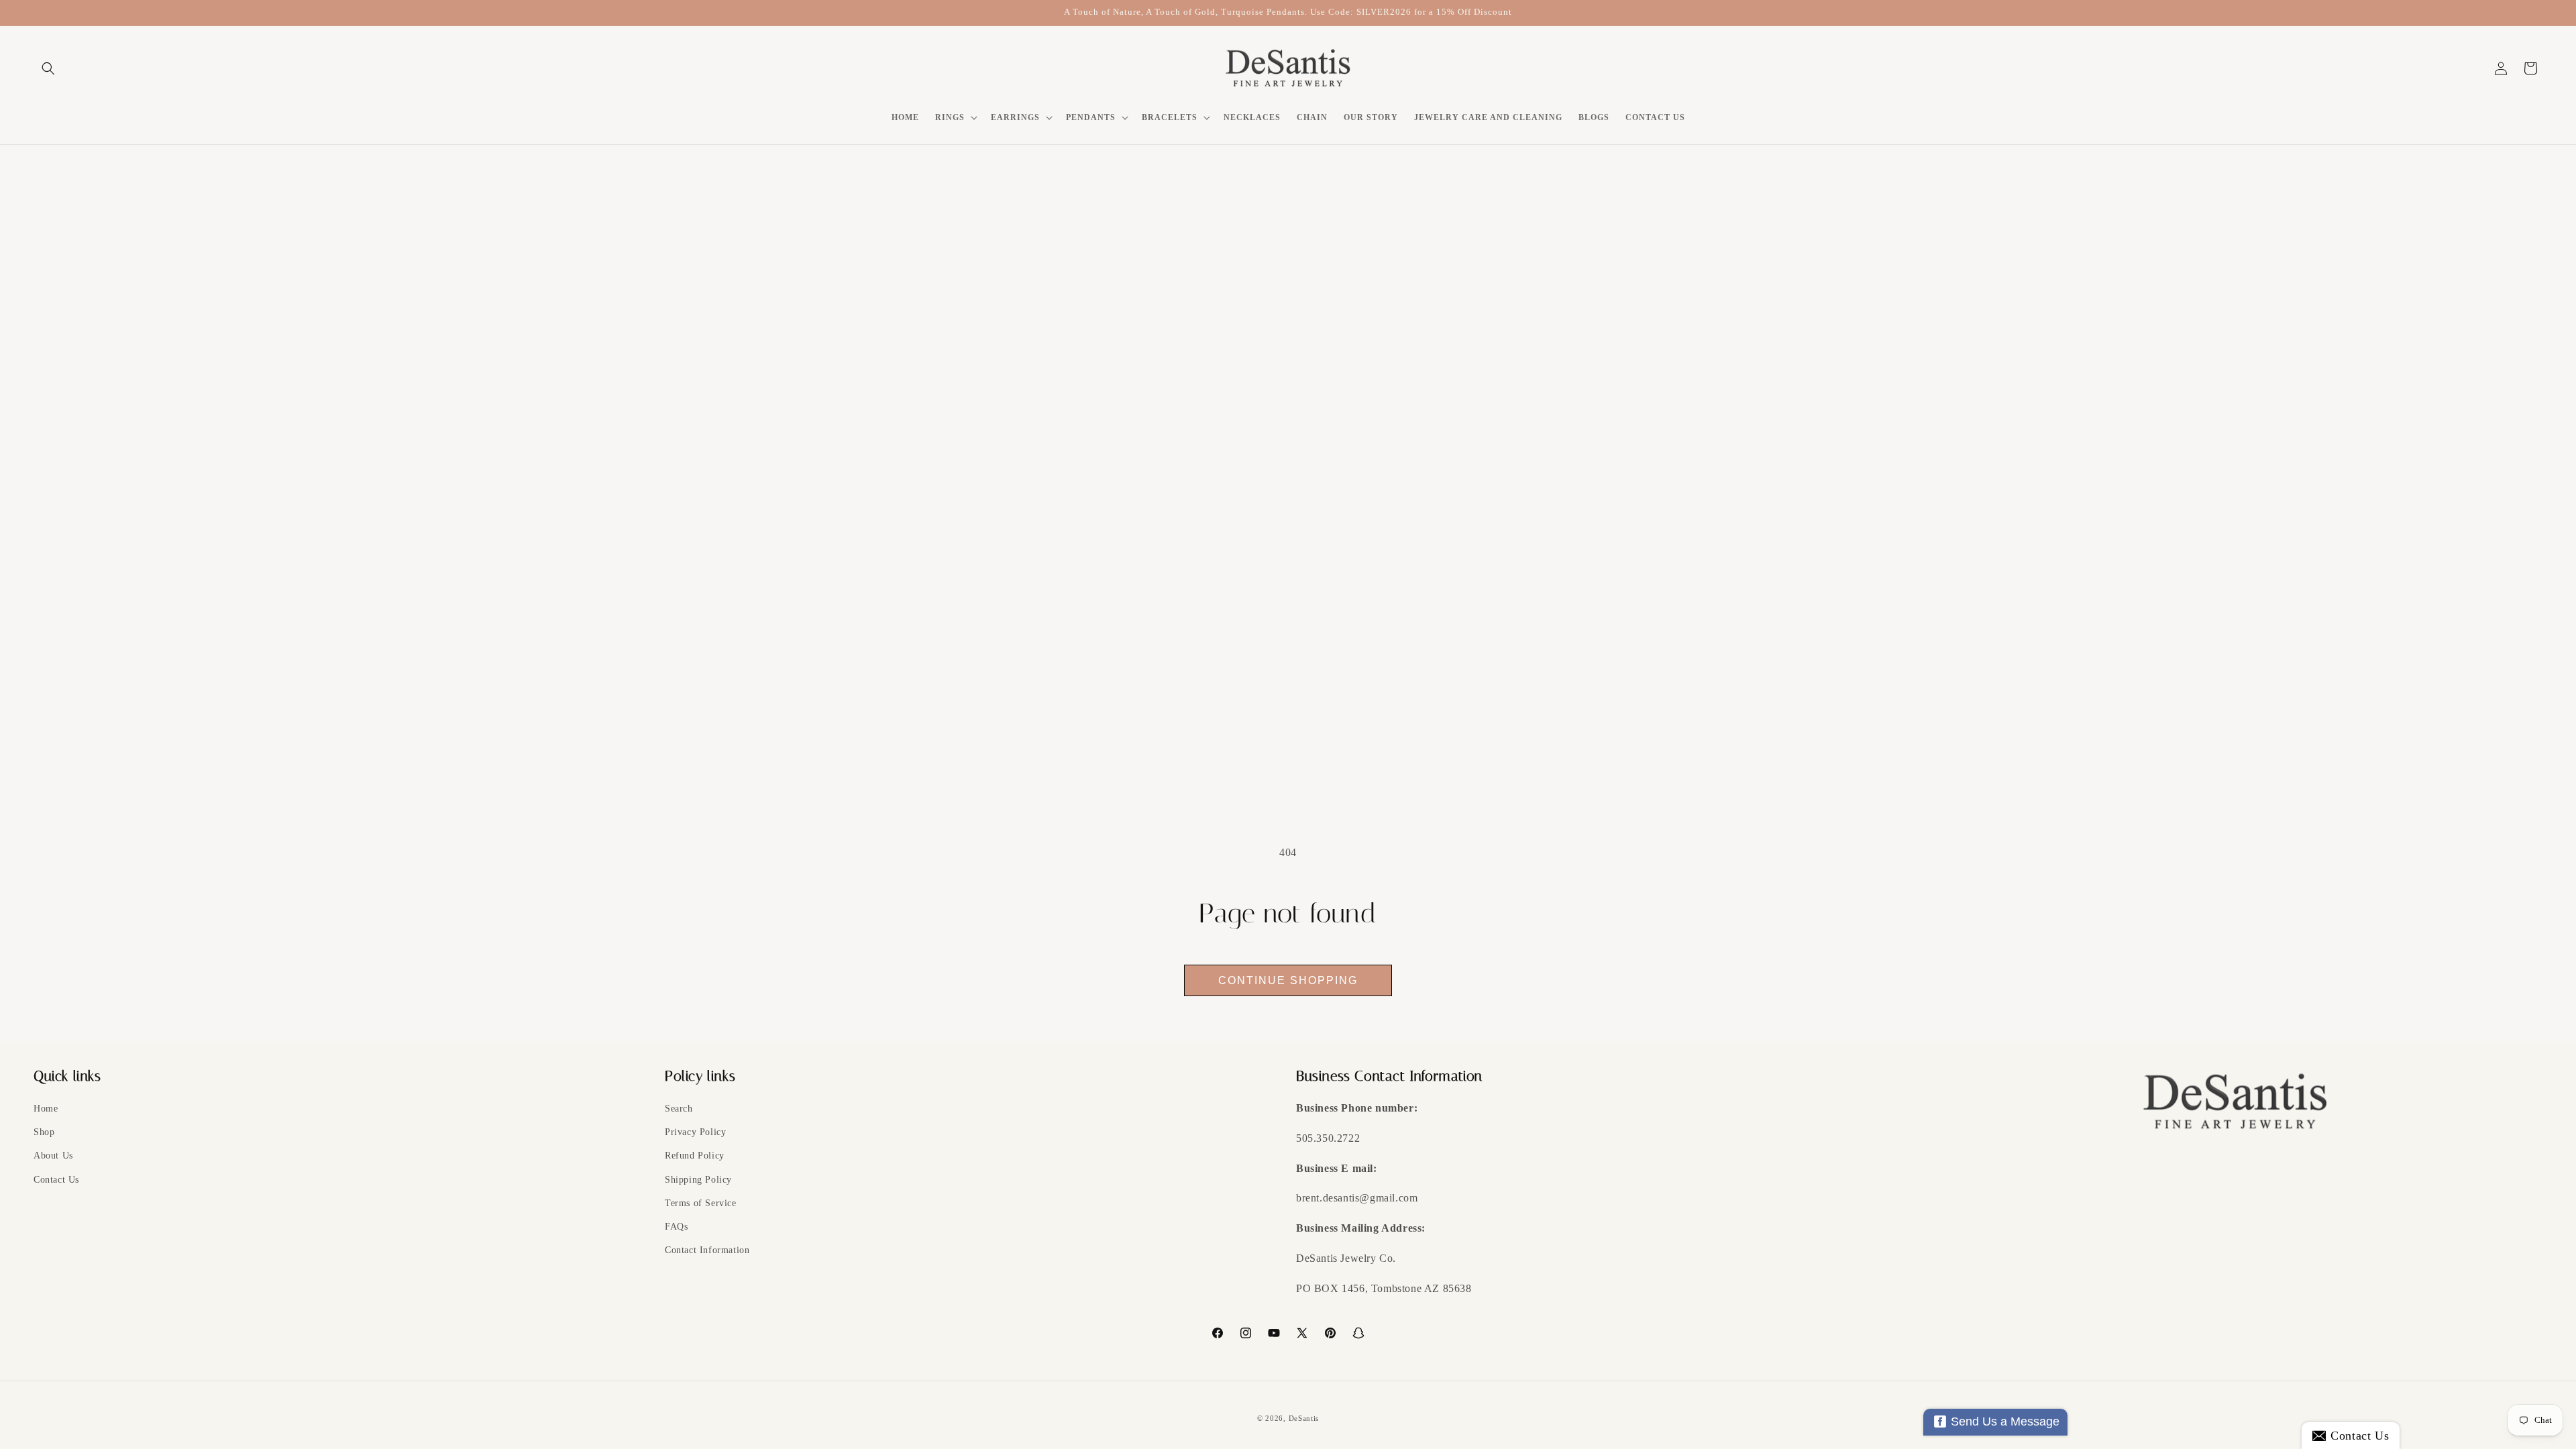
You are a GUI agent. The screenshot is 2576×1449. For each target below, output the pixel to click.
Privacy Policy (695, 1132)
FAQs (676, 1227)
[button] (48, 68)
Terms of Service (701, 1203)
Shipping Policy (698, 1180)
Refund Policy (695, 1156)
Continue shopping (1288, 980)
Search (679, 1109)
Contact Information (707, 1250)
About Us (53, 1156)
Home (46, 1109)
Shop (44, 1132)
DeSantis (1304, 1418)
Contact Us (56, 1180)
